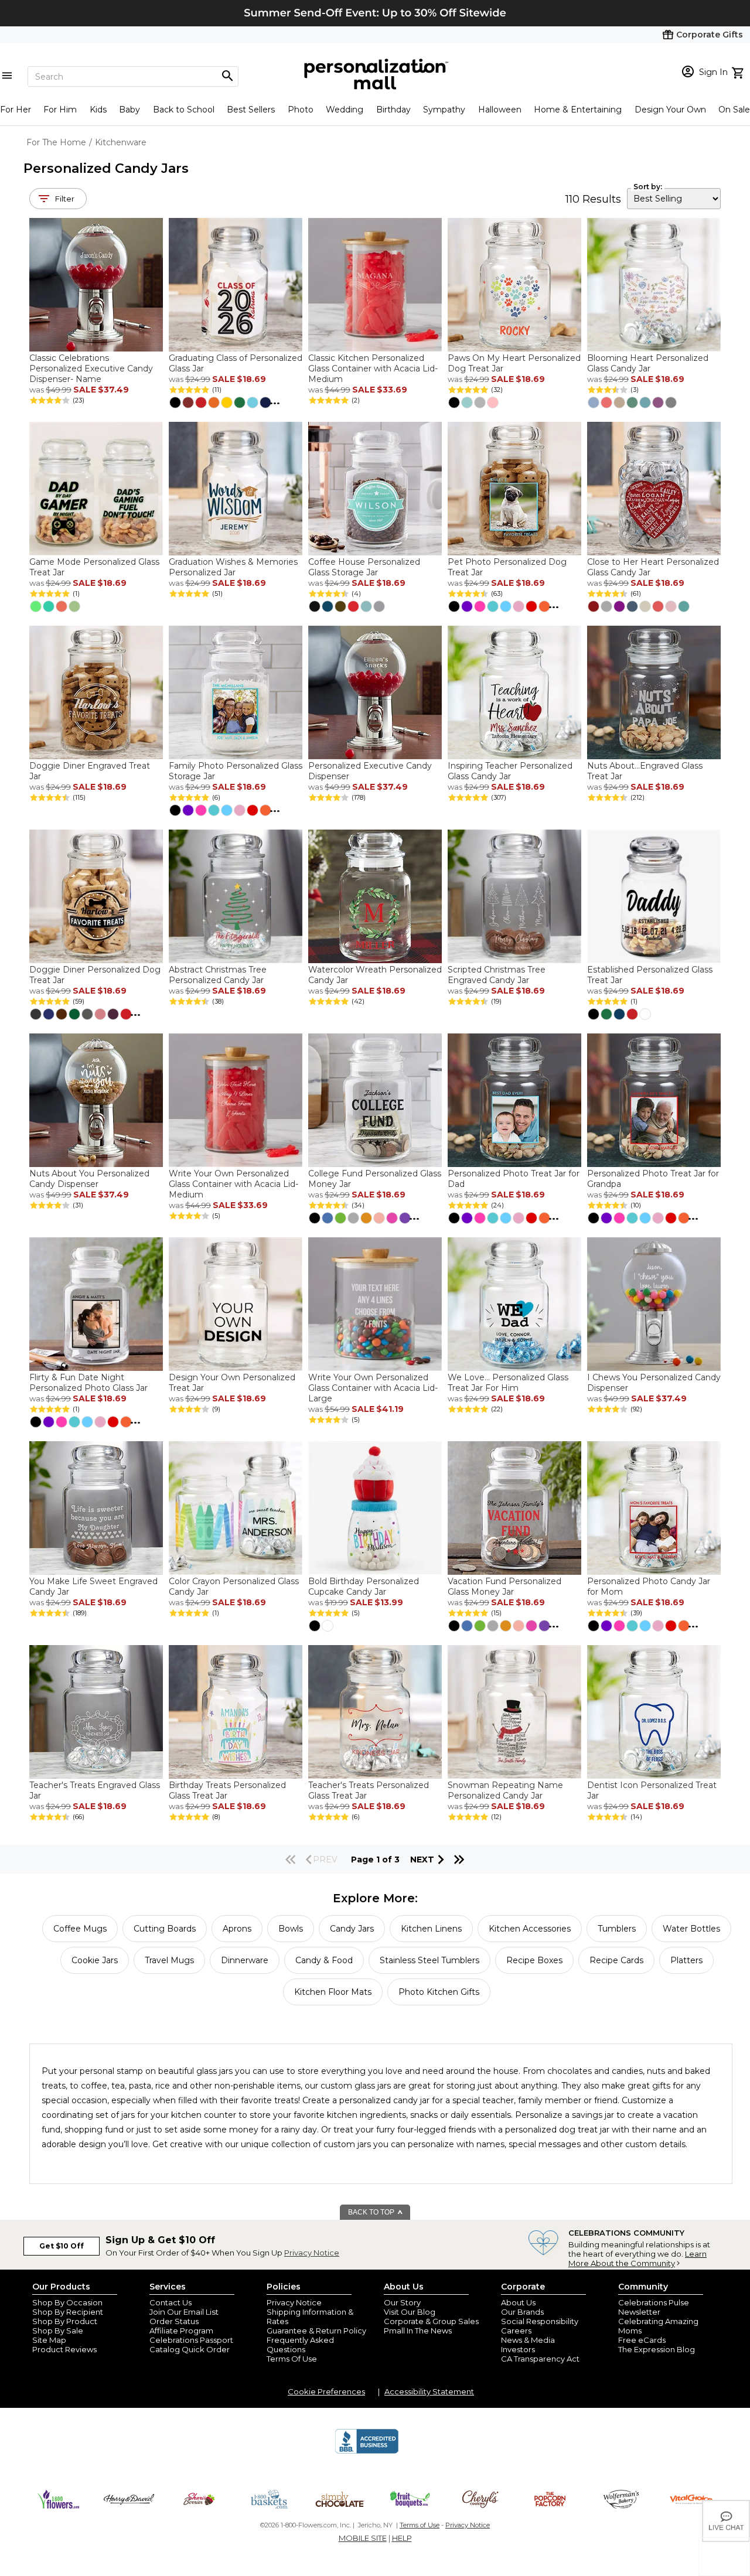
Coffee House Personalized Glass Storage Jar (364, 567)
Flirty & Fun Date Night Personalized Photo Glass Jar (88, 1383)
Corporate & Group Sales (431, 2321)
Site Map (49, 2340)
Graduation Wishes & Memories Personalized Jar (233, 567)
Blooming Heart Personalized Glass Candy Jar (648, 363)
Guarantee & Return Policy (316, 2331)
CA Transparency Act (540, 2359)
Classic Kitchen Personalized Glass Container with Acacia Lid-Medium (373, 369)
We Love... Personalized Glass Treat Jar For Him (508, 1383)
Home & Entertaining (578, 110)
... (275, 401)
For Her (16, 110)
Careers (516, 2331)
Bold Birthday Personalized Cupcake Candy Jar (364, 1586)
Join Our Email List (184, 2312)
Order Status (174, 2321)
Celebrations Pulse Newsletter (654, 2307)
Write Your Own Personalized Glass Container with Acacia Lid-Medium (233, 1184)
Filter (65, 199)
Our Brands (522, 2312)
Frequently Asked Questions (300, 2345)
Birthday (393, 110)
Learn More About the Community (637, 2258)
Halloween (500, 110)
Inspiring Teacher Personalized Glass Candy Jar (510, 771)
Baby (129, 110)
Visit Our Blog (410, 2312)
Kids (98, 110)
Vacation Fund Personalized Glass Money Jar (504, 1586)
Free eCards (642, 2340)
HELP (402, 2538)
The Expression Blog (657, 2349)
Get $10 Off (62, 2246)
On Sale (734, 110)
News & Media (528, 2340)
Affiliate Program (181, 2331)
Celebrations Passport (191, 2340)
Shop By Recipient (68, 2312)
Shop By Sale (58, 2331)
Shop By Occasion (67, 2302)
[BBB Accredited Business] (367, 2452)
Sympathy (444, 110)
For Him (60, 110)
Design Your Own (670, 110)
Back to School (184, 110)
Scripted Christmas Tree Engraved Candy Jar (497, 975)
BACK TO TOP (372, 2212)
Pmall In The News (418, 2331)
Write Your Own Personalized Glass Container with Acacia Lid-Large (373, 1388)
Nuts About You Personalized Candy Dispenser (89, 1179)
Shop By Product (65, 2321)
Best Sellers (251, 110)
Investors (518, 2349)
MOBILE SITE (363, 2538)
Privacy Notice (312, 2253)
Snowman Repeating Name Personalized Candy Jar (505, 1790)
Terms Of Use (292, 2359)
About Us (518, 2302)
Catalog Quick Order (190, 2349)
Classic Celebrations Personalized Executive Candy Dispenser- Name (91, 369)
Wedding (345, 110)
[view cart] (739, 71)
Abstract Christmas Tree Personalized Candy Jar (218, 975)
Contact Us (171, 2302)
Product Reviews (64, 2349)
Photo (301, 110)
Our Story (402, 2302)
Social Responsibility (540, 2321)
